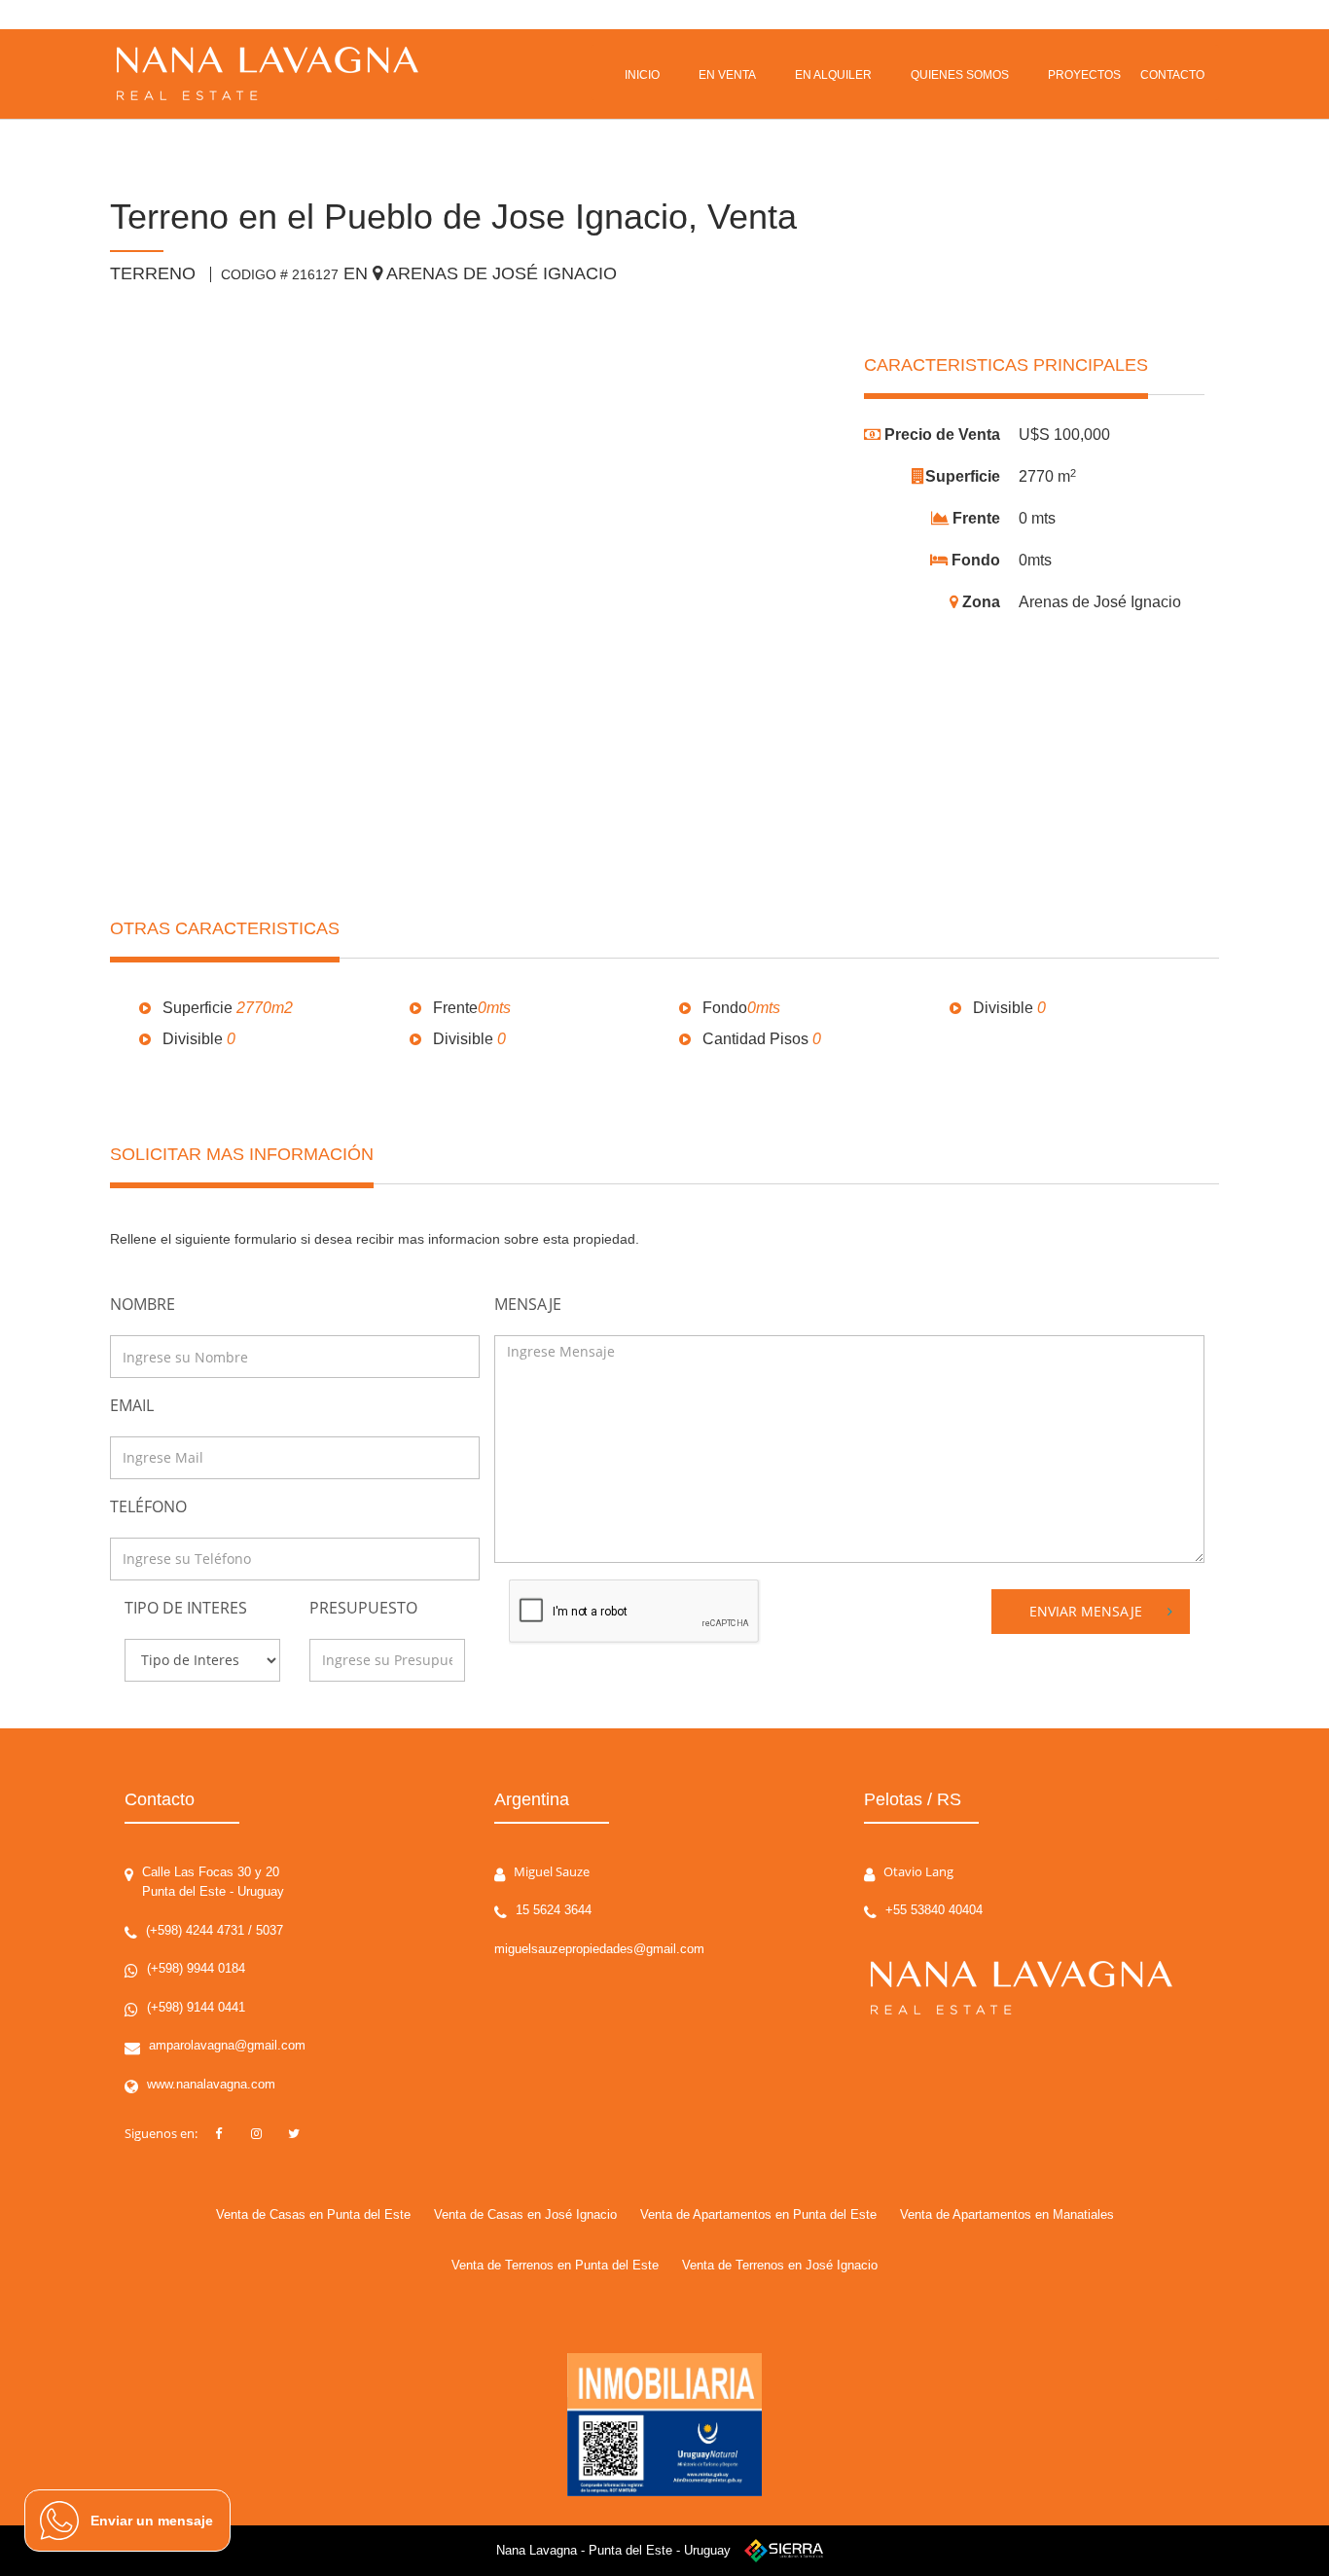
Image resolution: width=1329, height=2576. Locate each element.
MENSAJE (528, 1304)
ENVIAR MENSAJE (1086, 1611)
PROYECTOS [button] (1084, 75)
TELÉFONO (148, 1506)
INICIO (642, 75)
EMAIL (132, 1405)
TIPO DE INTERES (186, 1608)
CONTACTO (1172, 75)
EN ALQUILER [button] (833, 75)
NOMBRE (143, 1304)
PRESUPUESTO (363, 1608)
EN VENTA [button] (727, 75)
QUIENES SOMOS (960, 75)
